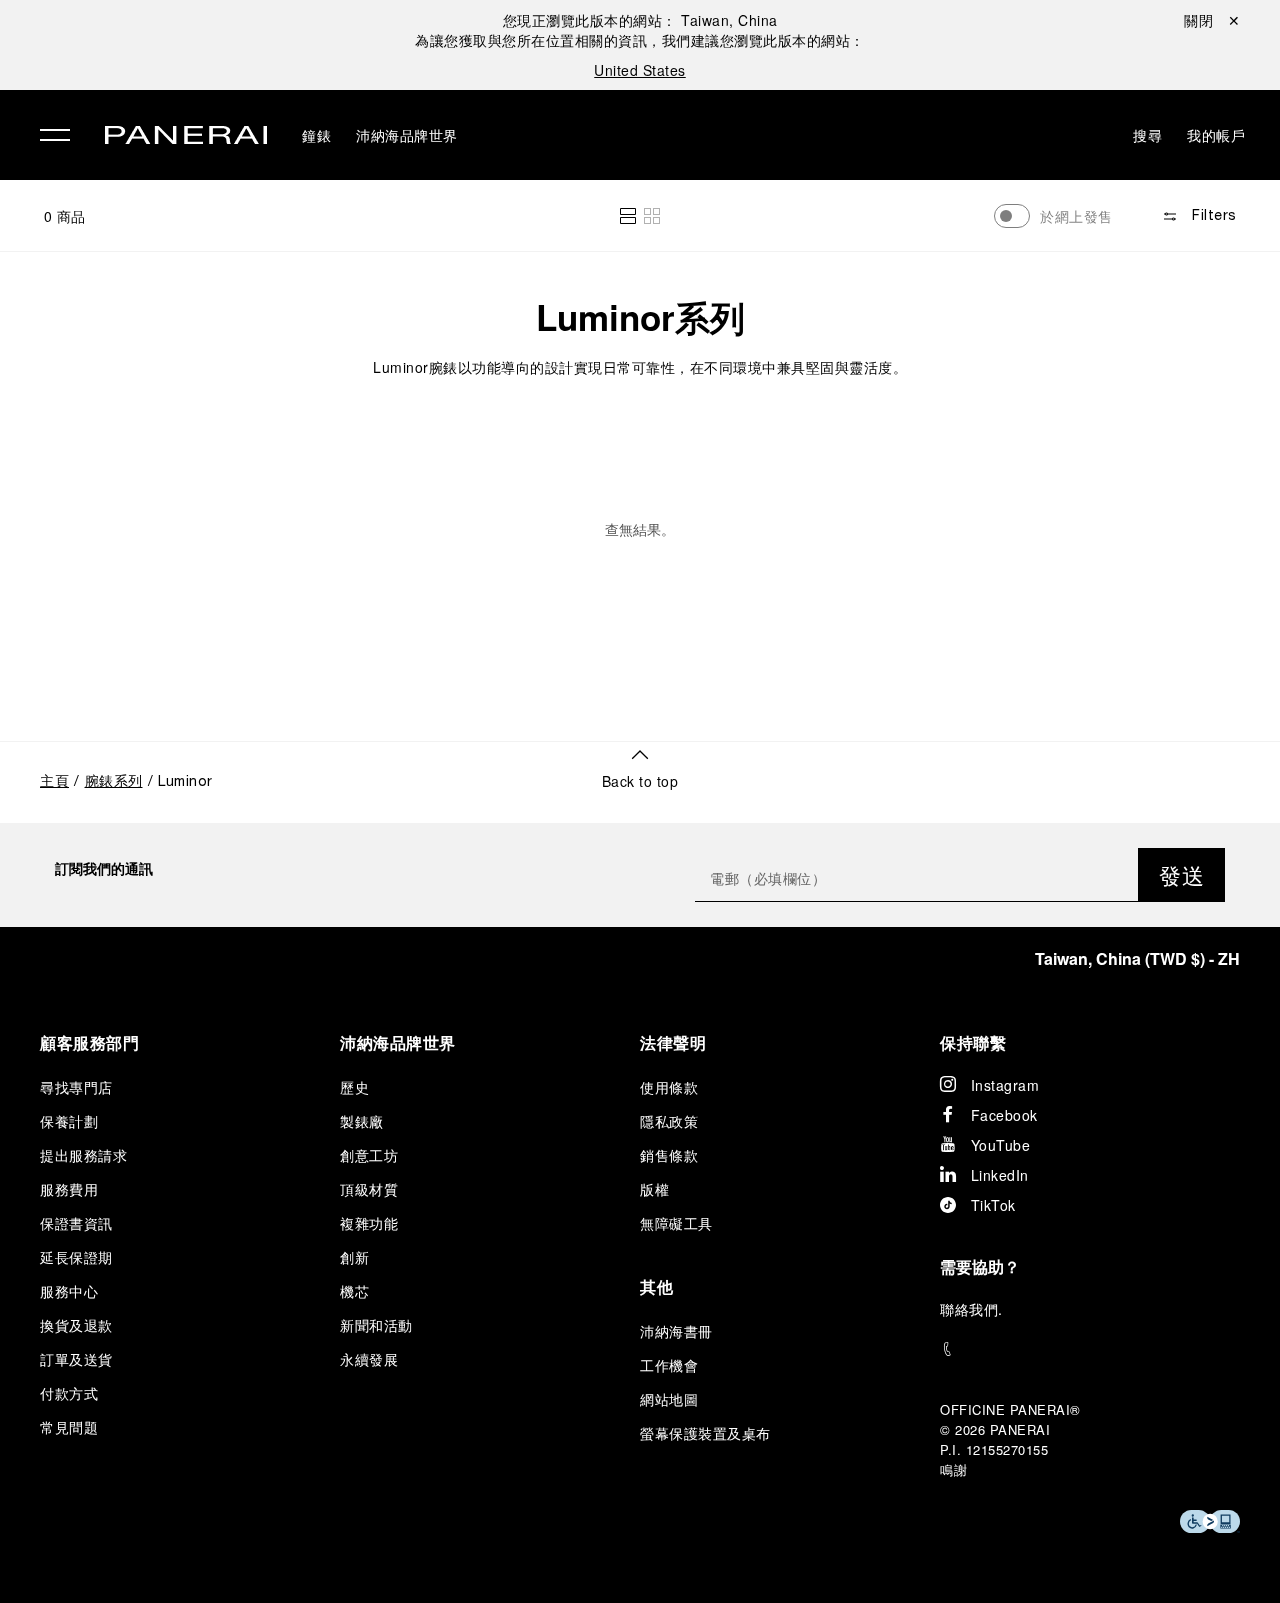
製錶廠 (362, 1121)
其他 (656, 1286)
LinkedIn (1000, 1175)
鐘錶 (316, 135)
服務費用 (69, 1189)
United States (640, 70)
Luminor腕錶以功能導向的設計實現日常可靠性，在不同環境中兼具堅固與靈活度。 (640, 367)
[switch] (1012, 216)
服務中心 (69, 1291)
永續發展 (369, 1359)
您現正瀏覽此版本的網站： (640, 20)
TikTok (993, 1205)
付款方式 (69, 1393)
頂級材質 (369, 1189)
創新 (354, 1257)
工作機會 (669, 1365)
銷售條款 (669, 1155)
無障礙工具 (676, 1223)
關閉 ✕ (1212, 20)
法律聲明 (673, 1042)
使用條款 (669, 1087)
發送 (1181, 874)
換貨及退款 (76, 1325)
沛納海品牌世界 (407, 135)
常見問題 (69, 1427)
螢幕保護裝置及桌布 (705, 1433)
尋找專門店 (76, 1087)
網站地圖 (669, 1399)
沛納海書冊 (676, 1331)
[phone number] (1090, 1349)
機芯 (354, 1291)
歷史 (354, 1087)
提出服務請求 (83, 1155)
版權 (654, 1189)
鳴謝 (953, 1469)
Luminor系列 (640, 317)
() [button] (1137, 958)
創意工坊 (369, 1155)
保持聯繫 (973, 1042)
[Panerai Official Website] (186, 137)
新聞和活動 (376, 1325)
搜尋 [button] (1147, 135)
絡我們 (977, 1309)
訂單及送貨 (76, 1359)
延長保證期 (76, 1257)
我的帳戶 (1216, 135)
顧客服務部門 (89, 1042)
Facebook (1004, 1115)
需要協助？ (980, 1266)
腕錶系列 (114, 782)
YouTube (1001, 1145)
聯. (971, 1309)
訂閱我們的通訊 (104, 868)
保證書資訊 (76, 1223)
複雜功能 (369, 1223)
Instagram (1005, 1085)
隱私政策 (669, 1121)
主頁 (54, 782)
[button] (628, 216)
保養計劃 (69, 1121)
